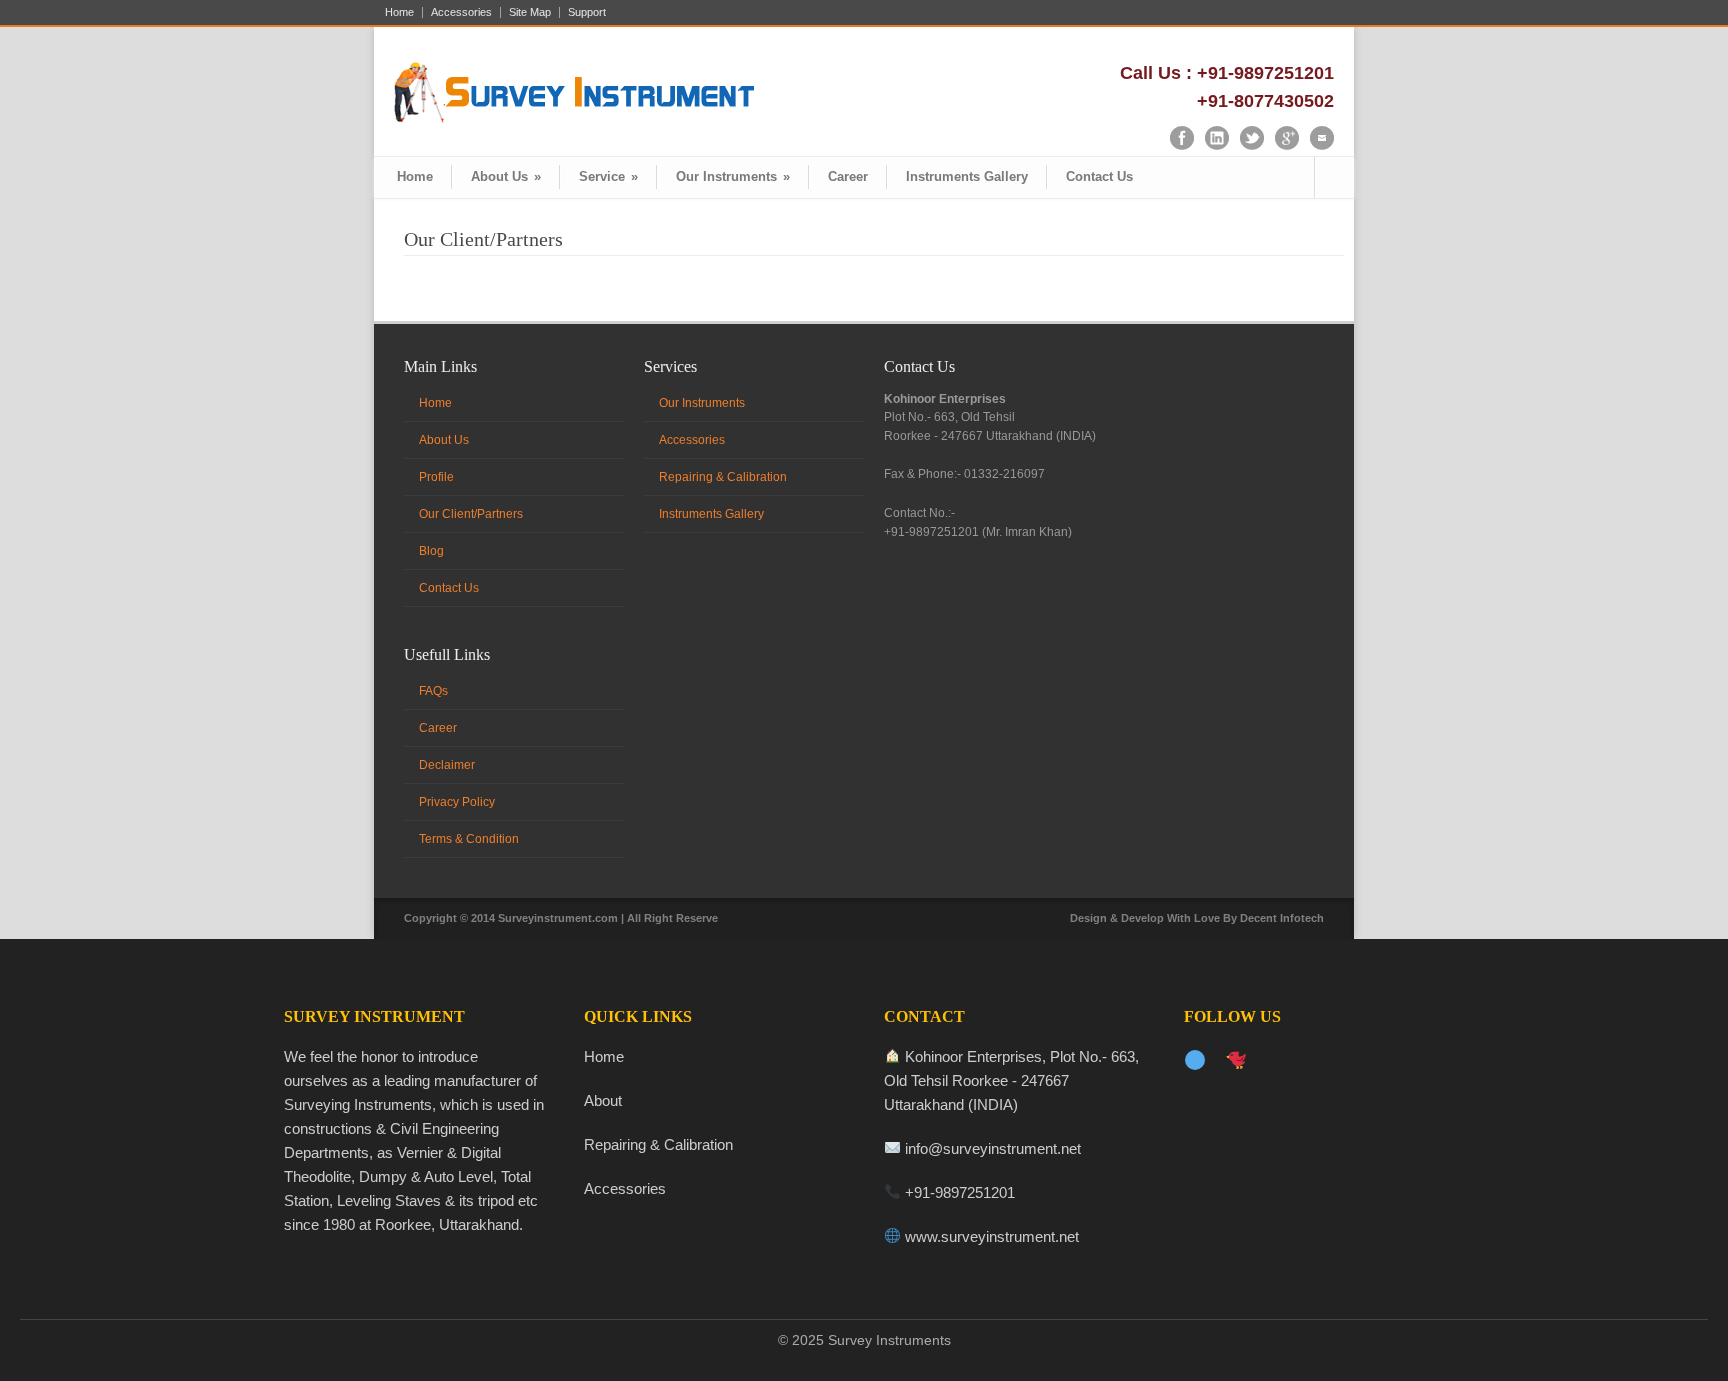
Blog (431, 551)
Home (399, 12)
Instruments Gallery (967, 176)
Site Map (530, 12)
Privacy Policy (457, 802)
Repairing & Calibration (723, 477)
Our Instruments (733, 176)
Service (608, 176)
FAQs (433, 691)
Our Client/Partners (471, 514)
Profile (436, 477)
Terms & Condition (469, 839)
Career (848, 176)
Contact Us (1099, 176)
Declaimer (447, 765)
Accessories (461, 12)
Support (587, 12)
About (603, 1100)
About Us (506, 176)
